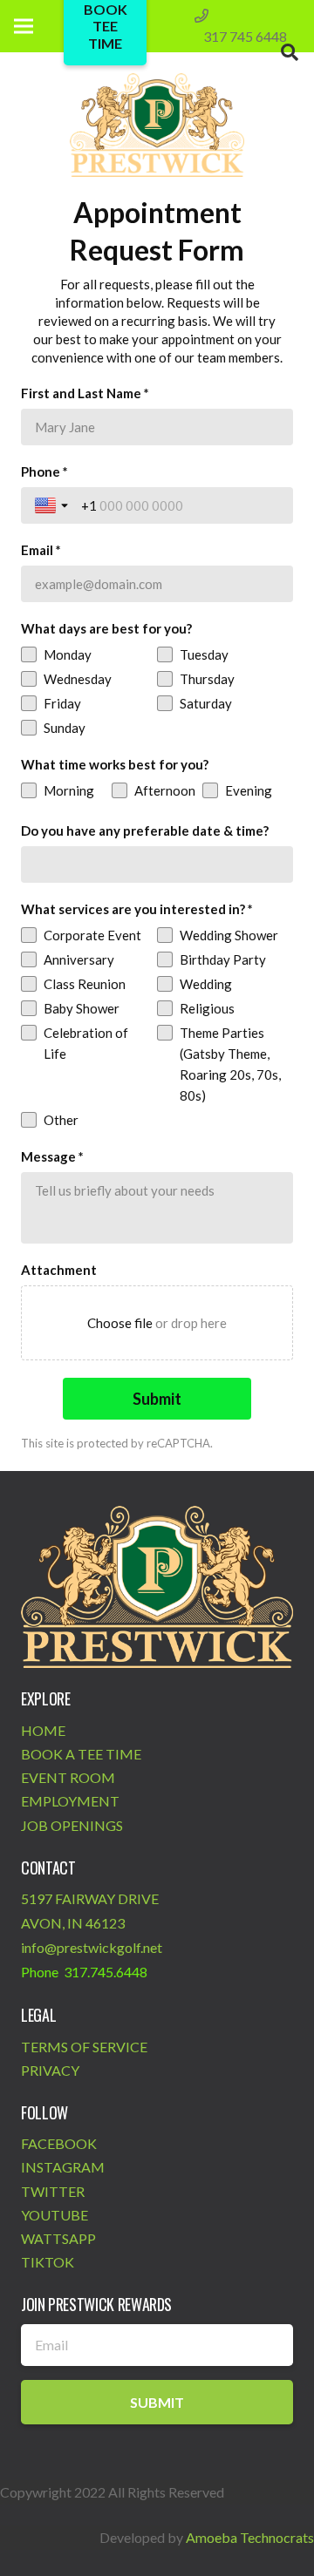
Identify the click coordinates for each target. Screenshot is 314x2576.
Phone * (44, 471)
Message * (52, 1156)
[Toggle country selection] (53, 505)
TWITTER (53, 2191)
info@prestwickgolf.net (92, 1947)
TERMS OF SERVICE (84, 2047)
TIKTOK (48, 2262)
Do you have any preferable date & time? (145, 830)
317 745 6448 (245, 36)
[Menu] (24, 26)
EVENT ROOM (68, 1777)
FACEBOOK (59, 2143)
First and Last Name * (85, 393)
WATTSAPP (58, 2238)
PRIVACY (50, 2070)
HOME (43, 1730)
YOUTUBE (55, 2215)
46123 (105, 1923)
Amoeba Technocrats (250, 2537)
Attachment (59, 1270)
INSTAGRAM (63, 2167)
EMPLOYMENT (70, 1801)
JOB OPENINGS (72, 1825)
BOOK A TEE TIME (81, 1754)
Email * (41, 550)
